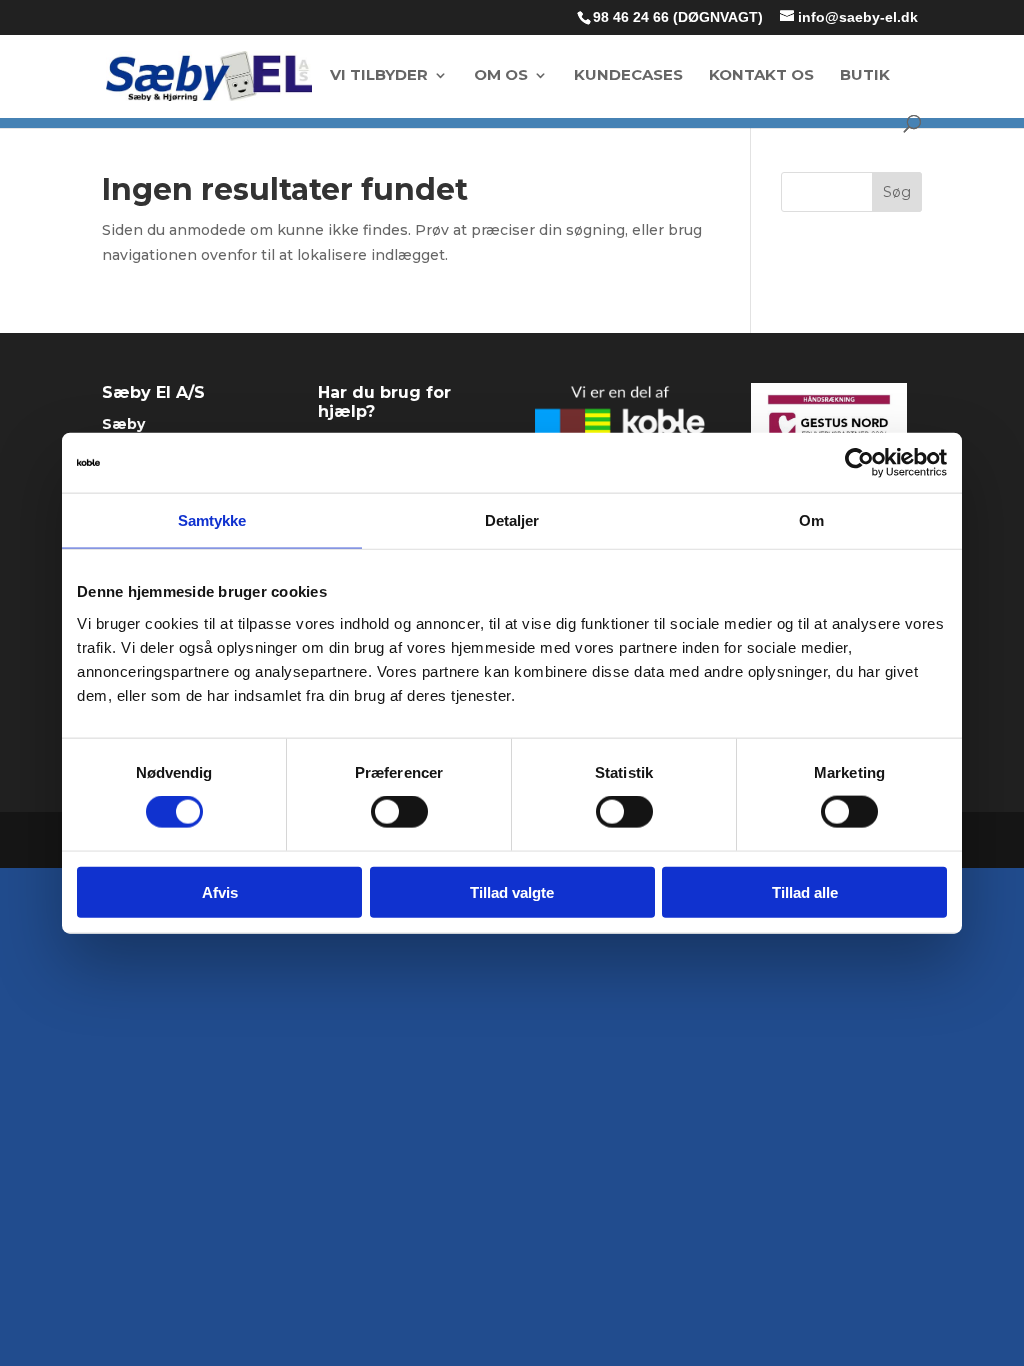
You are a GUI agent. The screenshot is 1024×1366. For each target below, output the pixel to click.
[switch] (399, 812)
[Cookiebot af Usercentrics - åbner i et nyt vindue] (859, 463)
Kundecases (628, 76)
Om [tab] (811, 520)
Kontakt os (761, 76)
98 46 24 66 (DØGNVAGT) (678, 17)
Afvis (220, 891)
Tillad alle (805, 891)
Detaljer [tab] (512, 520)
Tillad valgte (512, 891)
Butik (865, 76)
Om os (501, 76)
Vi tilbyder (379, 76)
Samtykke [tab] (212, 520)
